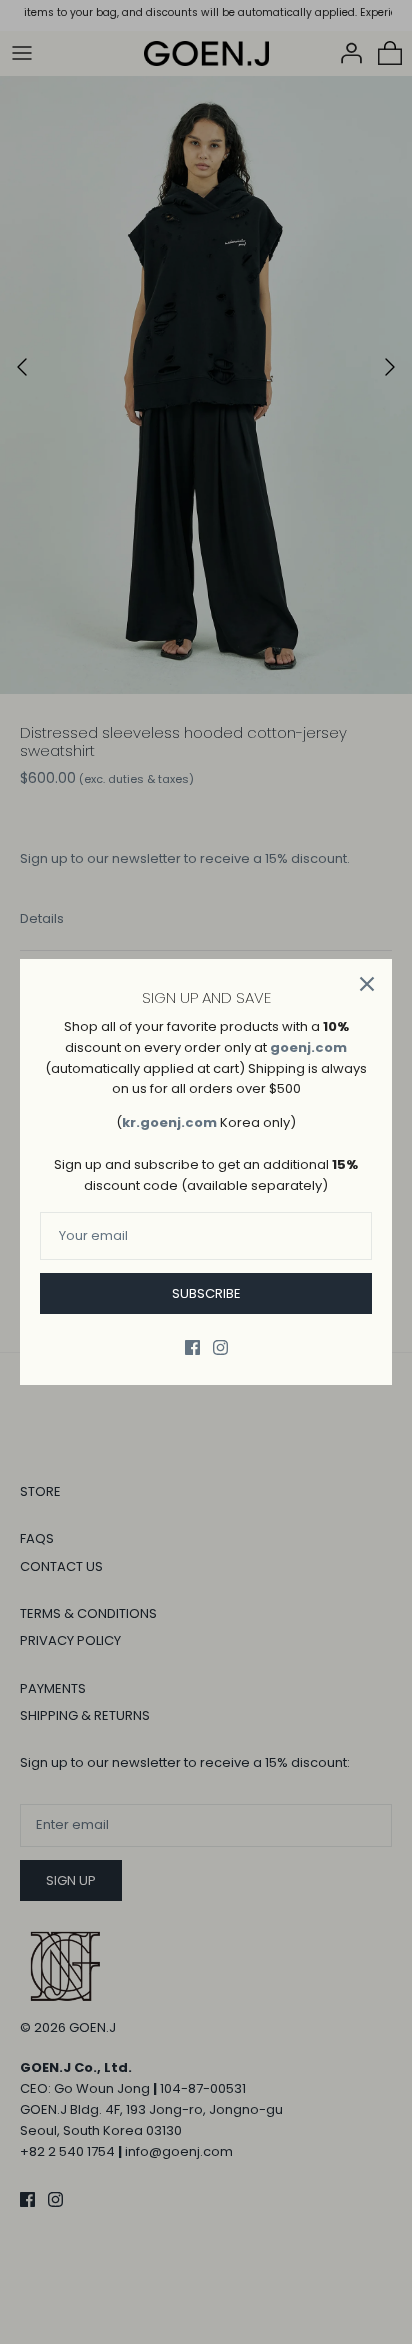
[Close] (367, 984)
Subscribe (206, 1293)
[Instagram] (220, 1347)
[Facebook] (192, 1347)
